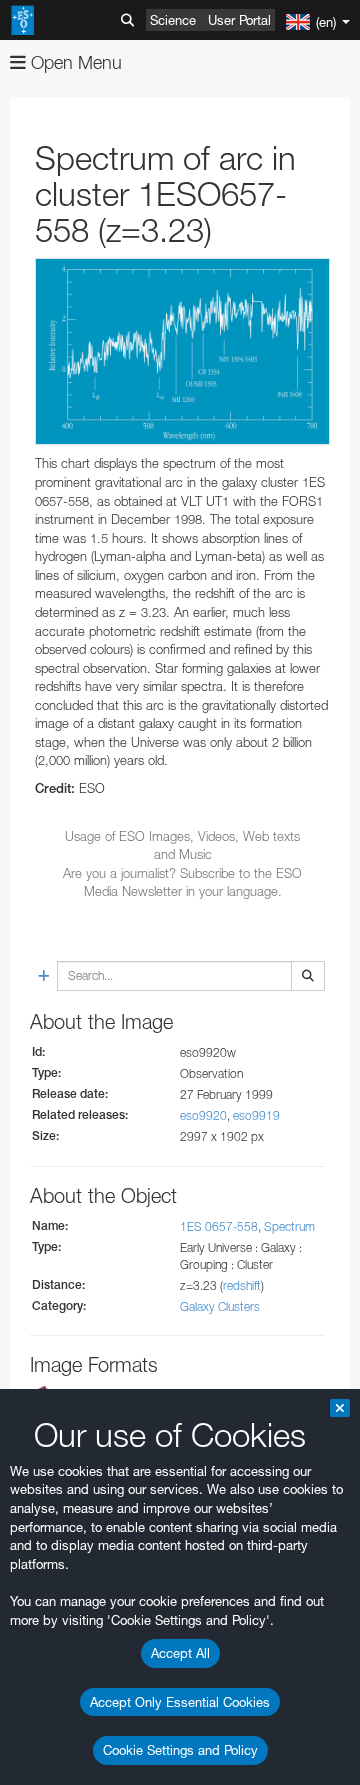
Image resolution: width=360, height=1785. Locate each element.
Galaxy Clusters (220, 1306)
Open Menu (74, 62)
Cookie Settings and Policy (180, 1750)
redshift (242, 1285)
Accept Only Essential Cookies (180, 1702)
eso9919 (256, 1115)
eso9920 (203, 1115)
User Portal (239, 20)
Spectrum (289, 1226)
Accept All (180, 1653)
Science (173, 20)
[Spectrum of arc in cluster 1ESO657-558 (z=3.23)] (182, 352)
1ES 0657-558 (219, 1226)
